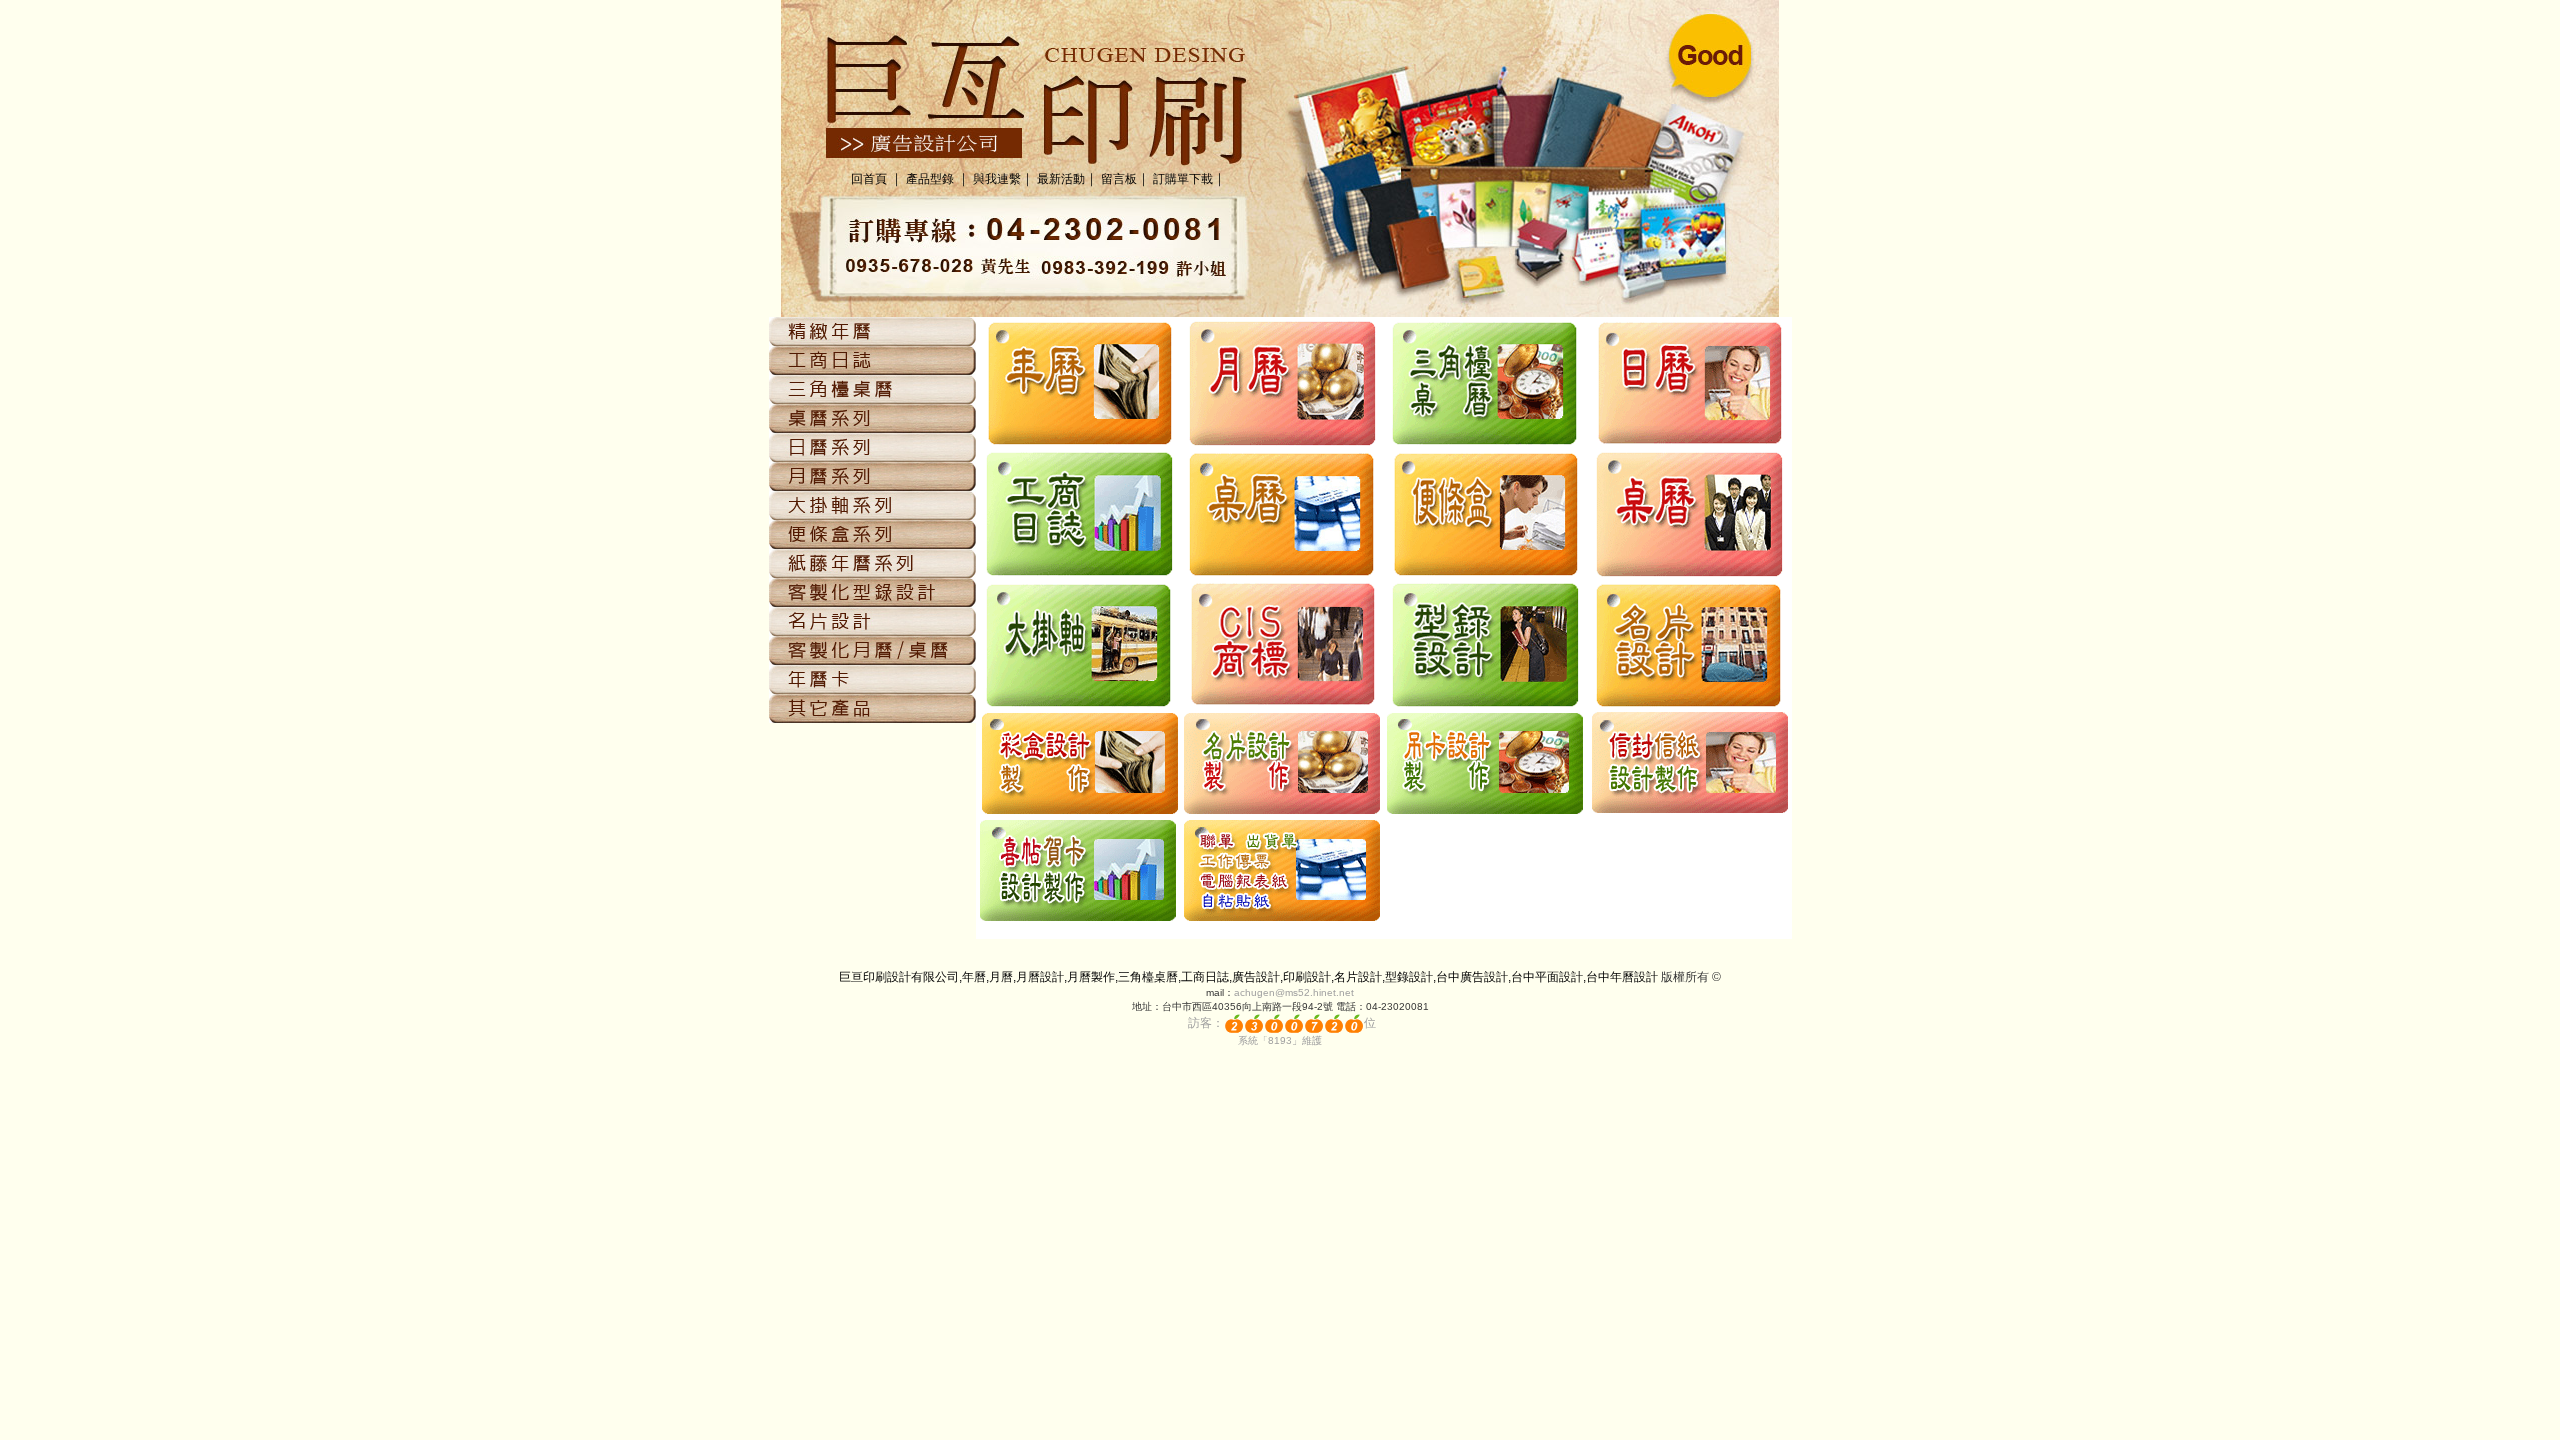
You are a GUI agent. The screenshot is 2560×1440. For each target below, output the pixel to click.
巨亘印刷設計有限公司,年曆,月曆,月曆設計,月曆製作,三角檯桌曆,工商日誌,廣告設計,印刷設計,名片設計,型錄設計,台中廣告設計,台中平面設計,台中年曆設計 (1248, 977)
